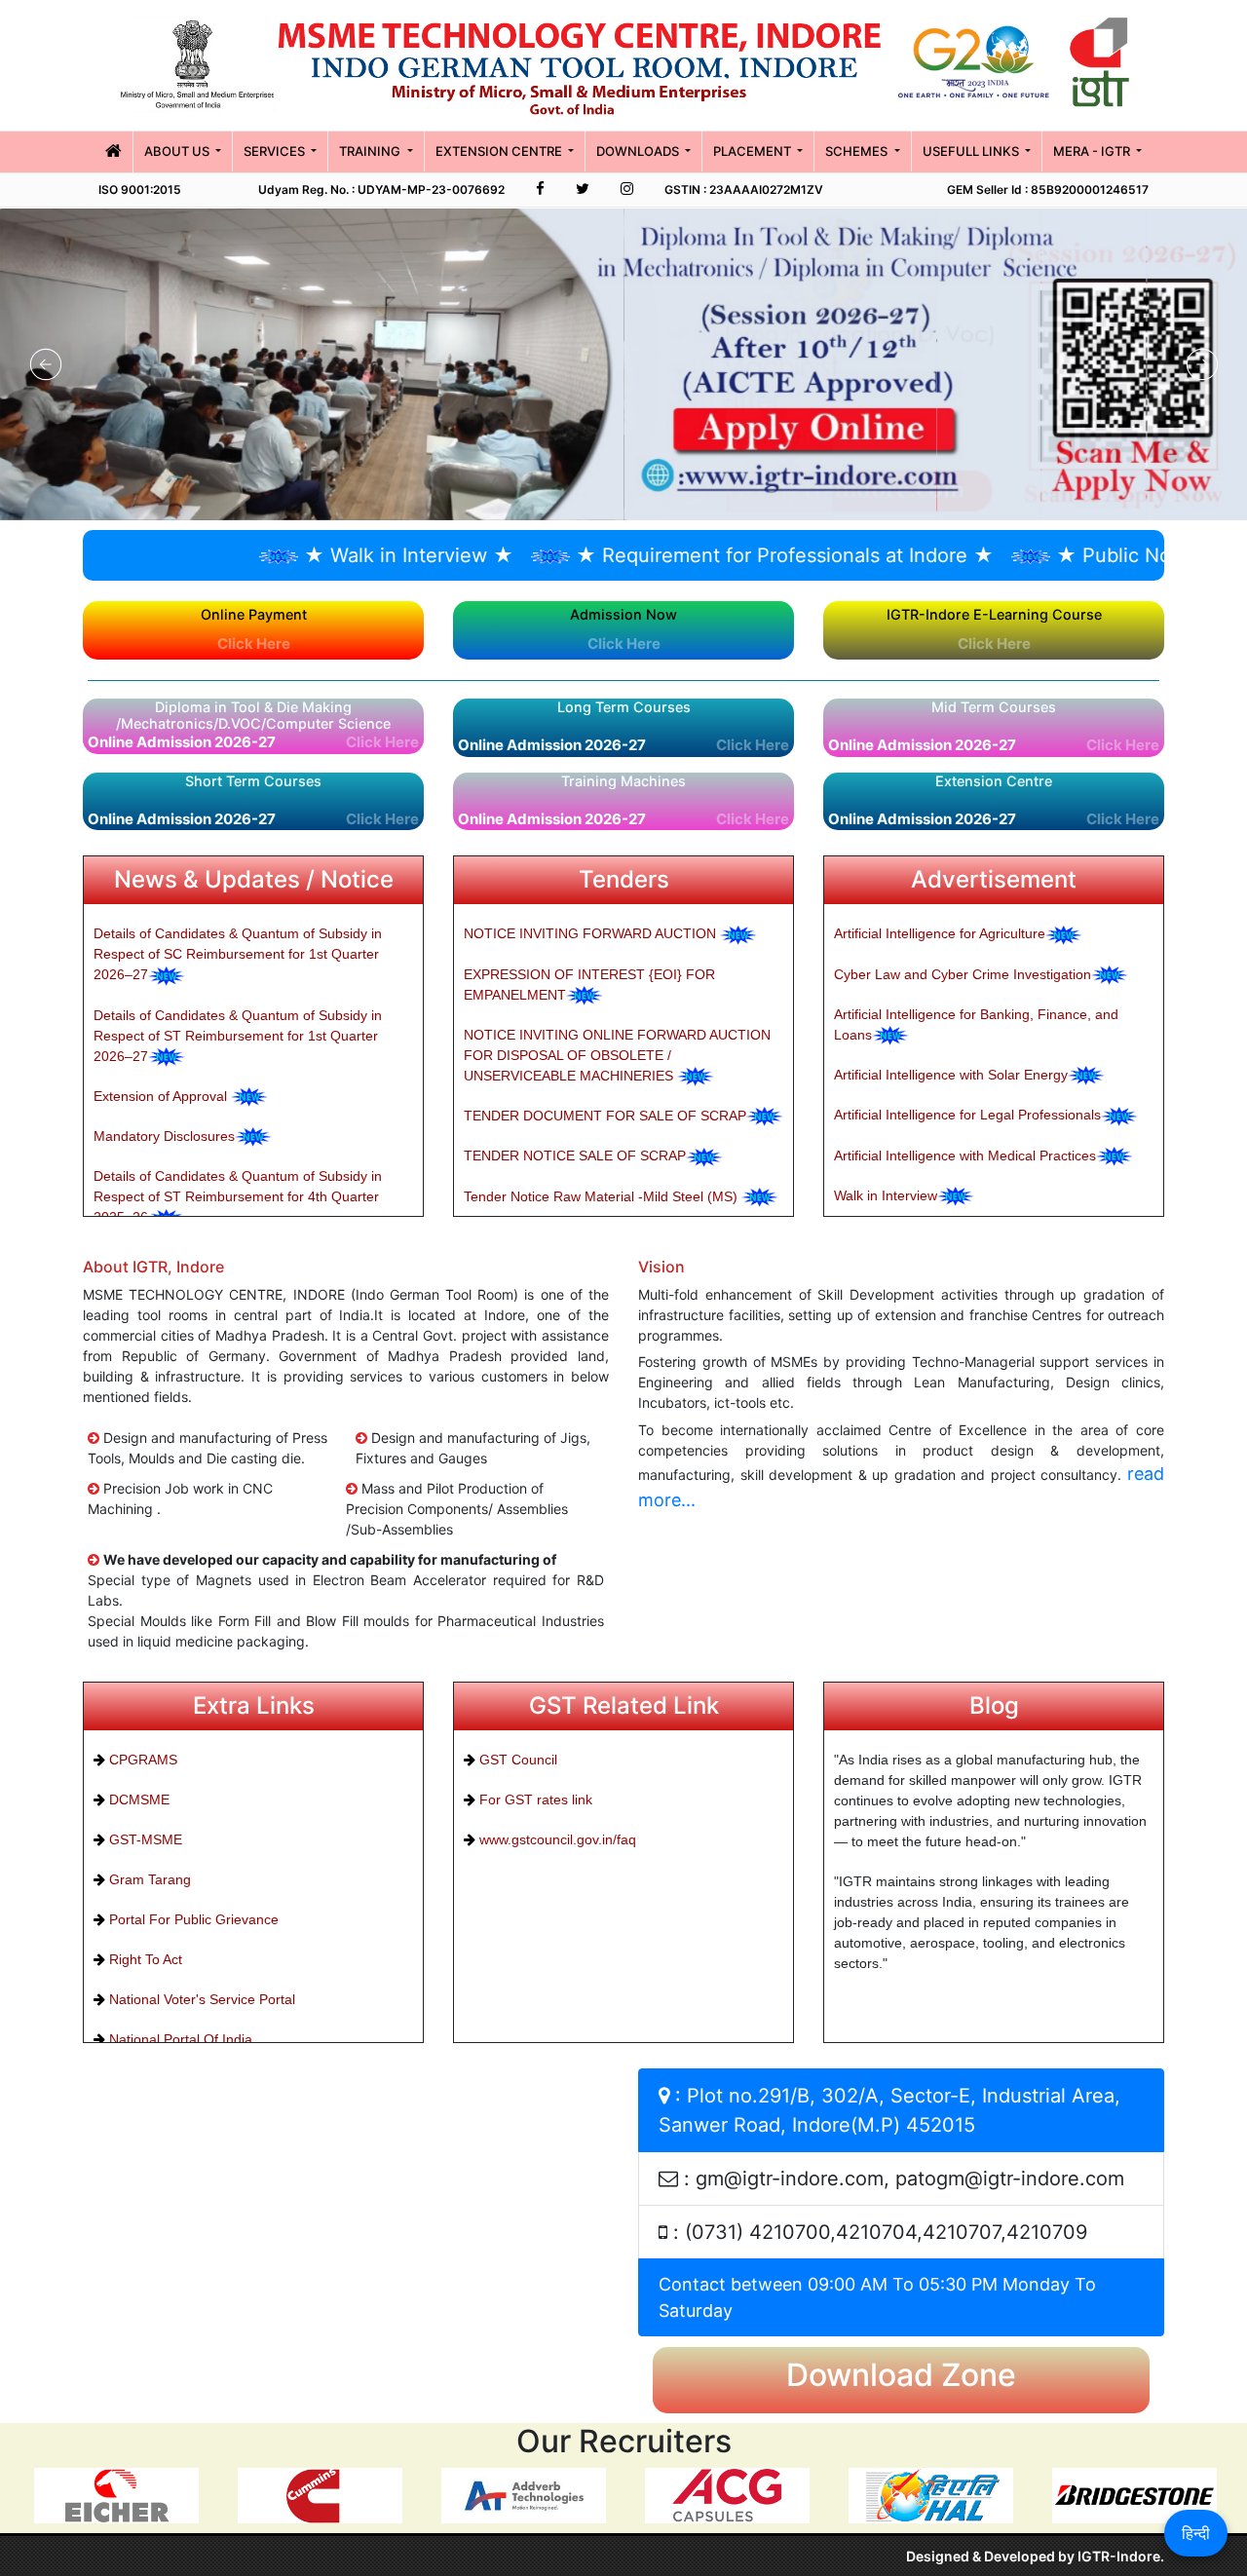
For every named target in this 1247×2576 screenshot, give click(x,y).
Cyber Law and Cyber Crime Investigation (963, 974)
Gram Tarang (148, 1879)
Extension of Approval (162, 1096)
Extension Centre (500, 151)
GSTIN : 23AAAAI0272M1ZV (744, 189)
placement (754, 151)
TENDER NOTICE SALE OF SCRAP (575, 1155)
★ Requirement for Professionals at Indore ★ (682, 555)
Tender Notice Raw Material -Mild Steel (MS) (603, 1196)
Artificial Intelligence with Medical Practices (965, 1155)
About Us (178, 151)
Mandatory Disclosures (164, 1136)
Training (371, 151)
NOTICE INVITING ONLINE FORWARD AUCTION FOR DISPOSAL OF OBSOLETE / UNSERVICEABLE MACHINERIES (617, 1055)
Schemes (858, 151)
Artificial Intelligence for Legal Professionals (967, 1115)
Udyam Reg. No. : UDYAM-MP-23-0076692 (381, 189)
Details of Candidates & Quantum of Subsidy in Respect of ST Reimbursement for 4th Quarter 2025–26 (238, 1196)
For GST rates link (534, 1799)
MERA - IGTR (1093, 151)
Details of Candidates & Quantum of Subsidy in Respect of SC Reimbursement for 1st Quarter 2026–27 (238, 954)
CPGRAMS (141, 1760)
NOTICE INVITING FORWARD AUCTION (592, 933)
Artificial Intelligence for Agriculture (940, 933)
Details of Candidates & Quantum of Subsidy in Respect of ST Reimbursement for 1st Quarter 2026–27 (238, 1036)
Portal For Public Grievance (192, 1919)
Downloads (639, 151)
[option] (113, 2495)
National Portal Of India (179, 2039)
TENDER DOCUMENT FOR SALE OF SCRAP (605, 1116)
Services (276, 151)
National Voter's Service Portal (200, 1999)
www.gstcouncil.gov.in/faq (556, 1839)
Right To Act (144, 1959)
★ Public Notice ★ (1039, 555)
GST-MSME (144, 1839)
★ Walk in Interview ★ (306, 555)
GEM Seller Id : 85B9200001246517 (1048, 189)
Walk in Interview (886, 1195)
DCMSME (137, 1799)
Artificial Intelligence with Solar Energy (951, 1075)
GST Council (516, 1760)
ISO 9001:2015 (140, 189)
